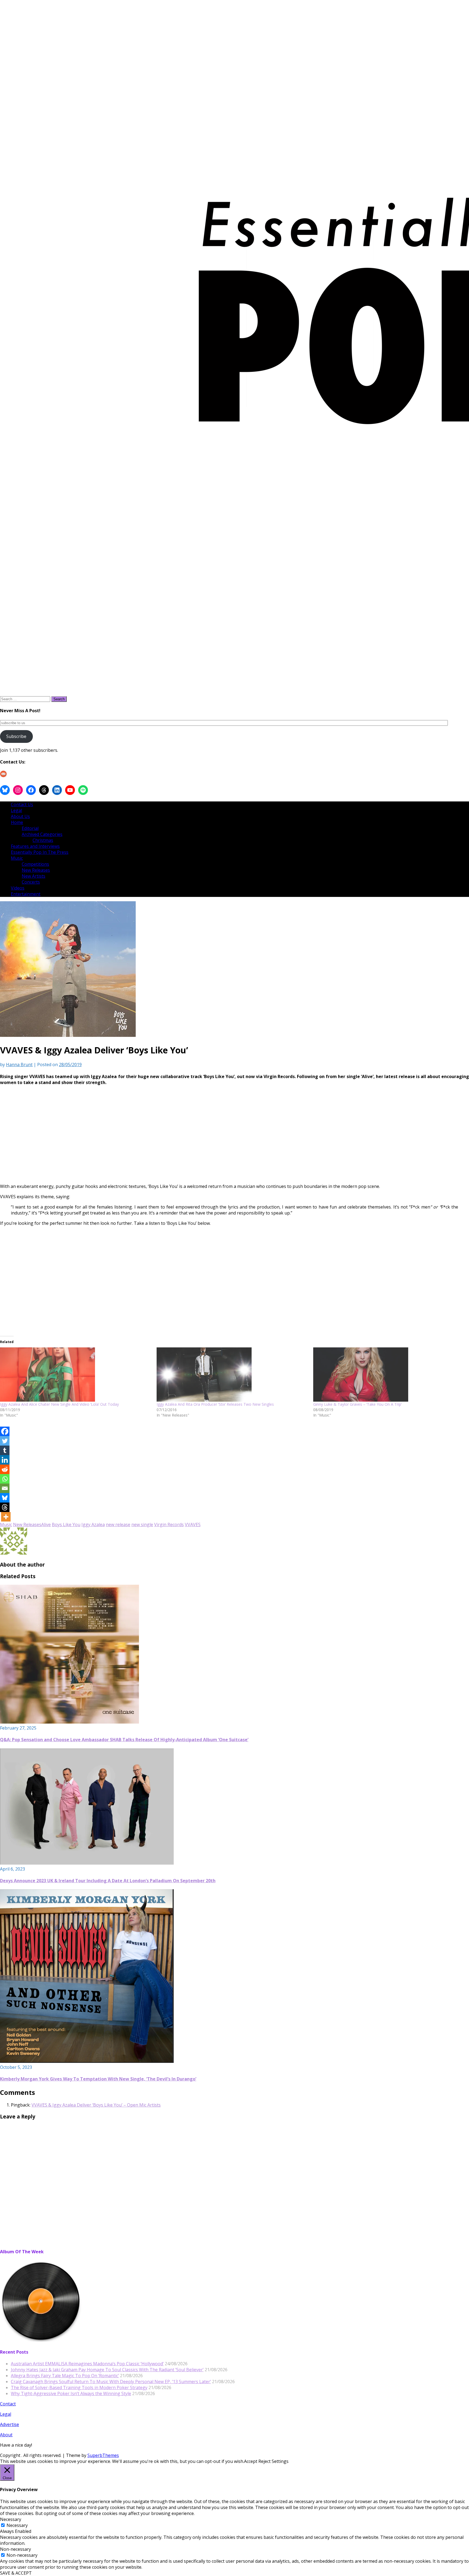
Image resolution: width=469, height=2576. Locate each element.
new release (118, 1524)
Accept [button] (251, 2461)
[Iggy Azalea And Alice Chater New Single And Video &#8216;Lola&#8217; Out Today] (76, 1375)
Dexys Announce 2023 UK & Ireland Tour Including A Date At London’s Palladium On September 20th (108, 1881)
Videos (18, 888)
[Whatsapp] (5, 1479)
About (6, 2435)
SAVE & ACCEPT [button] (16, 2573)
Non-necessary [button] (15, 2549)
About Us (20, 816)
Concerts (31, 882)
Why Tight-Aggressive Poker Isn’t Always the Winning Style (71, 2393)
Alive (46, 1524)
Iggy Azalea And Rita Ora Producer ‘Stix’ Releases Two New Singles (215, 1404)
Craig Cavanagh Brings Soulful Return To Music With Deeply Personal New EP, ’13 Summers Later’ (111, 2382)
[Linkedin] (5, 1460)
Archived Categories (42, 834)
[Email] (5, 1488)
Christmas (43, 840)
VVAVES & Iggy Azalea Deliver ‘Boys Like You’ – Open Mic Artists (96, 2105)
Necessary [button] (11, 2519)
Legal (16, 810)
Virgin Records (169, 1524)
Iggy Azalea (93, 1524)
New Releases (36, 870)
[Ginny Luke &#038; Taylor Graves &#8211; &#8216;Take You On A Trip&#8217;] (389, 1375)
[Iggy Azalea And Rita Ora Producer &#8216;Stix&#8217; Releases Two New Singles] (232, 1375)
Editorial (30, 828)
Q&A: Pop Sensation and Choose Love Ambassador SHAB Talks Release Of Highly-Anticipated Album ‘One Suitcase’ (124, 1740)
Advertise (9, 2424)
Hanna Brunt (19, 1065)
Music (17, 858)
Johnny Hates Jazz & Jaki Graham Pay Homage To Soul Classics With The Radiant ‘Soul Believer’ (107, 2370)
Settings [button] (280, 2461)
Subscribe (16, 736)
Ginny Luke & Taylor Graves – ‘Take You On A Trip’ (357, 1404)
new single (142, 1524)
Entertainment (26, 894)
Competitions (35, 864)
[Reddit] (5, 1469)
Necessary (17, 2525)
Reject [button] (264, 2461)
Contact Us (22, 804)
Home (17, 822)
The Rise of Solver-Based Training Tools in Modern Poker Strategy (79, 2388)
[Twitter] (5, 1441)
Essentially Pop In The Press (40, 852)
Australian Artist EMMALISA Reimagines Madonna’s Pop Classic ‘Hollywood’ (87, 2364)
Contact (8, 2404)
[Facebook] (5, 1431)
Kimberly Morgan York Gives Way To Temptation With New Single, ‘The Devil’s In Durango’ (98, 2079)
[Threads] (5, 1507)
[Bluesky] (5, 1498)
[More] (6, 1517)
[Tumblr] (5, 1450)
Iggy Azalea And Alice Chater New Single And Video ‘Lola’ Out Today (59, 1404)
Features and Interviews (35, 846)
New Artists (34, 876)
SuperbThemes (103, 2455)
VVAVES (193, 1524)
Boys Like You (66, 1524)
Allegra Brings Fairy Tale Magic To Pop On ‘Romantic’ (65, 2376)
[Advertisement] (152, 1141)
